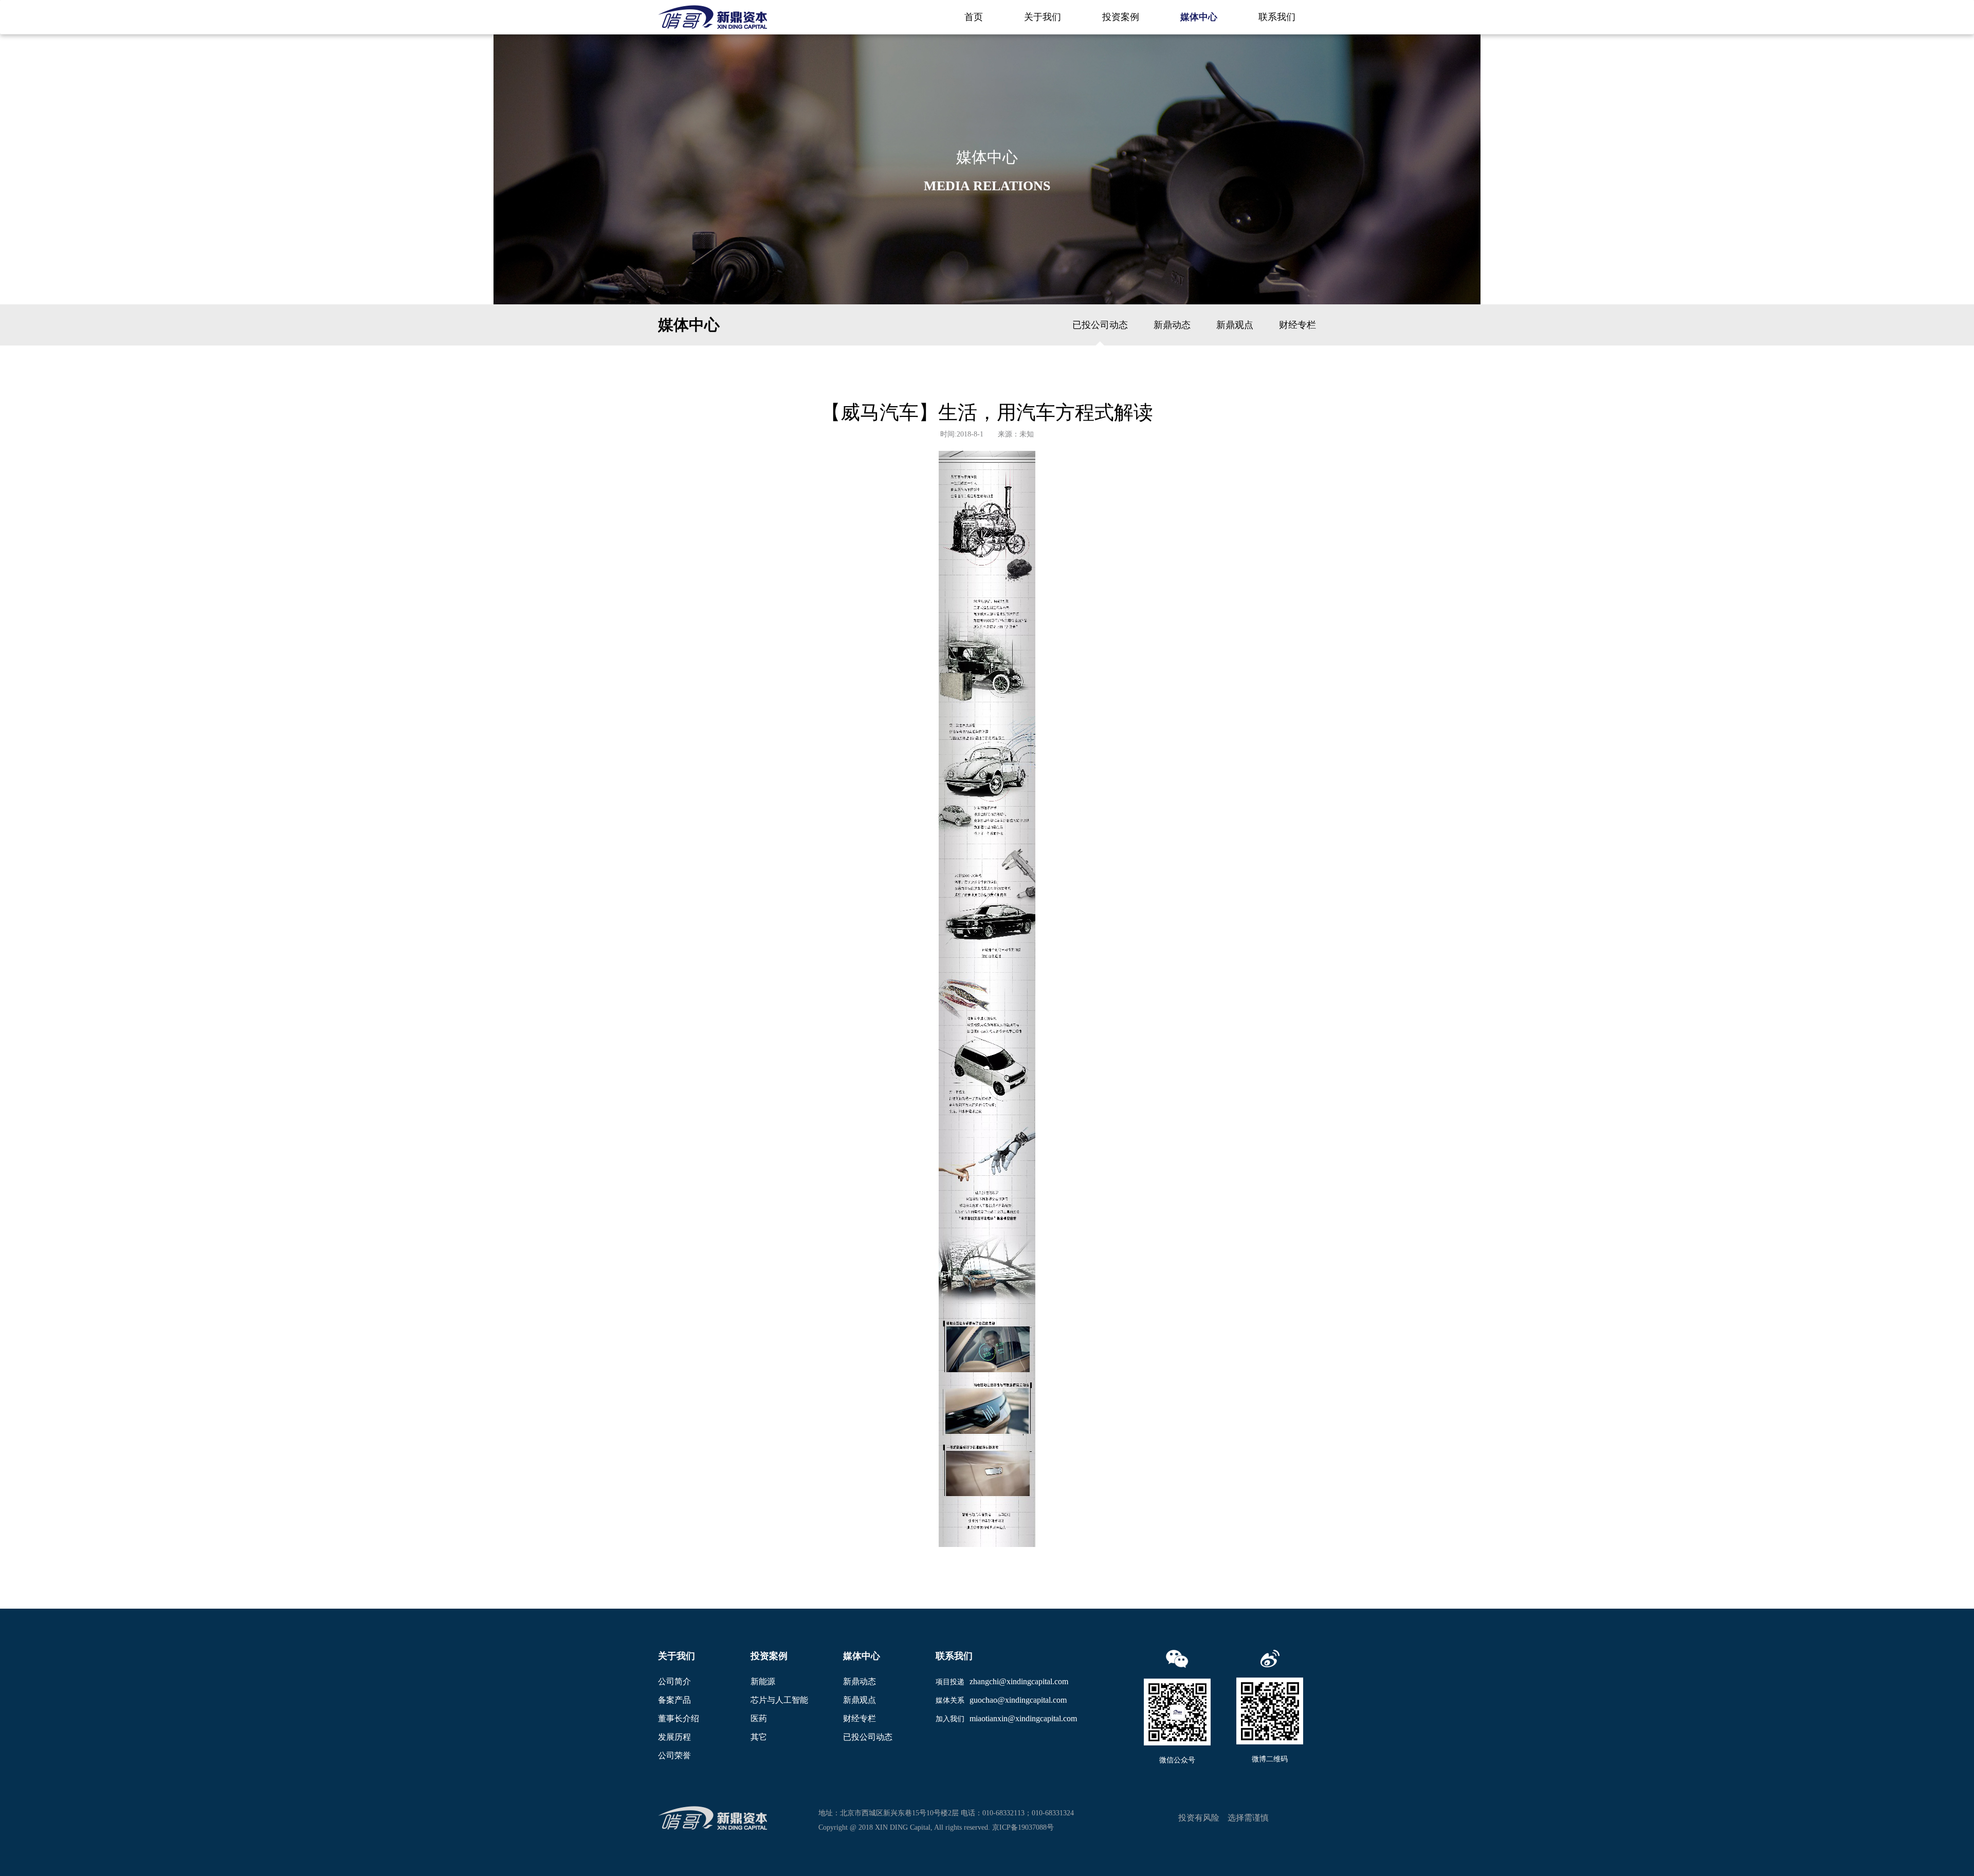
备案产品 (674, 1700)
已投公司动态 (1100, 325)
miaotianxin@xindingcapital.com (1023, 1718)
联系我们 (1277, 17)
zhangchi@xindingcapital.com (1019, 1681)
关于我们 (1043, 17)
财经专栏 (1297, 325)
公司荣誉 (674, 1755)
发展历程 (674, 1737)
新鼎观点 (1235, 325)
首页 (974, 17)
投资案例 (1121, 17)
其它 (759, 1737)
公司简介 (674, 1681)
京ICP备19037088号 (1023, 1827)
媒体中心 (1199, 17)
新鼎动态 (1172, 325)
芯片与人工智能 (779, 1700)
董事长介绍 (679, 1718)
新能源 (763, 1681)
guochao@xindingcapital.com (1018, 1700)
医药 (759, 1718)
